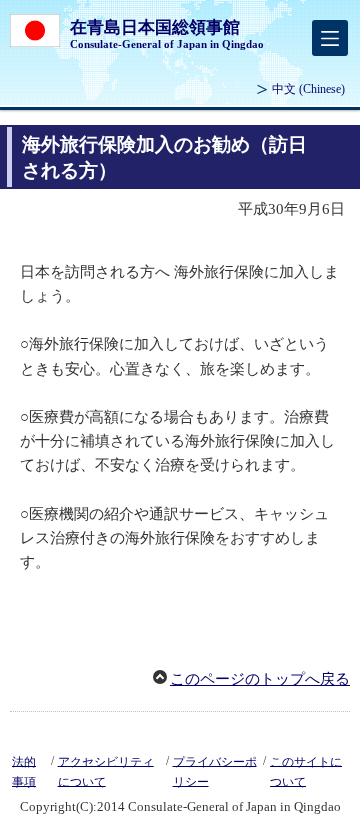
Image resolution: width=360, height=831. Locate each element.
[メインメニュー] (330, 38)
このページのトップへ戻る (260, 679)
